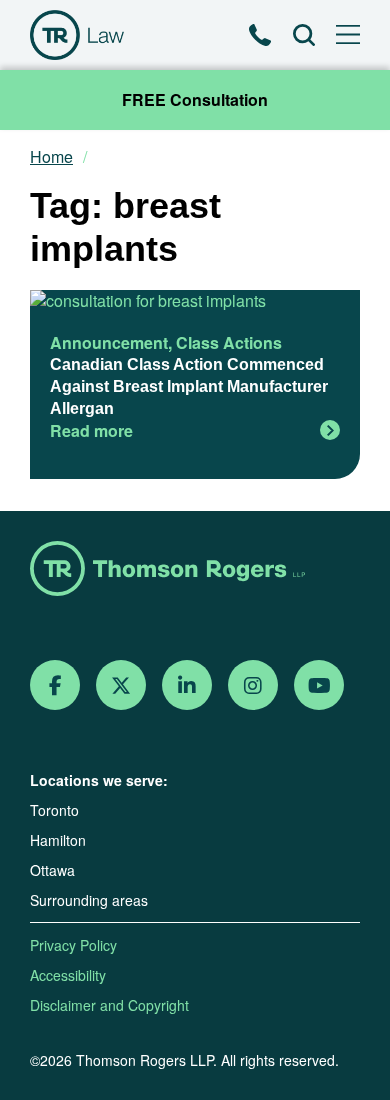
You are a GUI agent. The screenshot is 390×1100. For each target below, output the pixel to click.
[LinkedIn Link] (187, 685)
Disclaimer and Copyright (109, 1005)
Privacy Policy (73, 945)
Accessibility (68, 975)
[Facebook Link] (55, 685)
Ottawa (52, 870)
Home (51, 157)
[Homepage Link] (195, 570)
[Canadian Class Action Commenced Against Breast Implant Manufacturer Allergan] (195, 301)
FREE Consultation (195, 99)
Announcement (109, 342)
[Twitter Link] (121, 685)
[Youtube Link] (319, 685)
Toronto (54, 810)
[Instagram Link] (253, 685)
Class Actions (229, 342)
